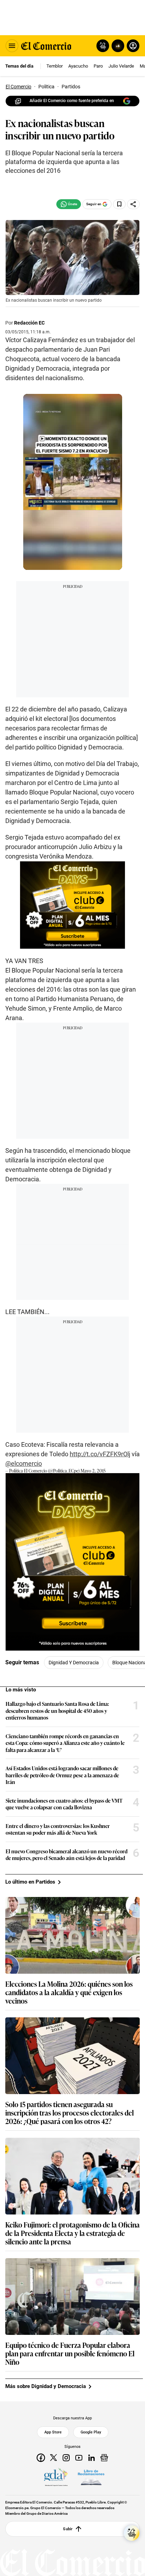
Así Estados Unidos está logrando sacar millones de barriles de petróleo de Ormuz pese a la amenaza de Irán (62, 1775)
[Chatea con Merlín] (103, 46)
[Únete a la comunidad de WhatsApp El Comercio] (69, 204)
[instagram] (66, 2457)
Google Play (91, 2432)
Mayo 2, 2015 (93, 1471)
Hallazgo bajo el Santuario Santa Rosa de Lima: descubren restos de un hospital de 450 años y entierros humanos (57, 1711)
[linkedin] (92, 2457)
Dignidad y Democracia (74, 1663)
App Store (53, 2432)
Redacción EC (29, 323)
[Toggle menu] (12, 46)
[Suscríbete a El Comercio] (117, 46)
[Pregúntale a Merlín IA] (132, 2533)
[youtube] (79, 2457)
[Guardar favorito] (119, 204)
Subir (68, 2529)
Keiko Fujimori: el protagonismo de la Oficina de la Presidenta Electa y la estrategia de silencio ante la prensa (72, 2233)
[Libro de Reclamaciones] (91, 2477)
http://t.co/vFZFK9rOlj (100, 1454)
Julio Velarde (121, 66)
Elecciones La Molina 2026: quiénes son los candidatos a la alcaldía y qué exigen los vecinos (69, 1992)
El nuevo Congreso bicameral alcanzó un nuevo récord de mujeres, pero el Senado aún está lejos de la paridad (67, 1855)
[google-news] (104, 2457)
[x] (53, 2457)
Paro (98, 66)
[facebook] (41, 2457)
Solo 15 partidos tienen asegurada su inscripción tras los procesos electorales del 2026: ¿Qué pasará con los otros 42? (70, 2112)
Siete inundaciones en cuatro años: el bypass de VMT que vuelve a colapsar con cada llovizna (64, 1804)
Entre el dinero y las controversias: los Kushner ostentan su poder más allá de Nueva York (58, 1829)
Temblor (55, 66)
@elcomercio (24, 1463)
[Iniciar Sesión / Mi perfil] (133, 46)
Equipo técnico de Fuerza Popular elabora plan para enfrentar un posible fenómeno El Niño (70, 2353)
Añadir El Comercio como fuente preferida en (72, 101)
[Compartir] (133, 204)
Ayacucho (78, 66)
